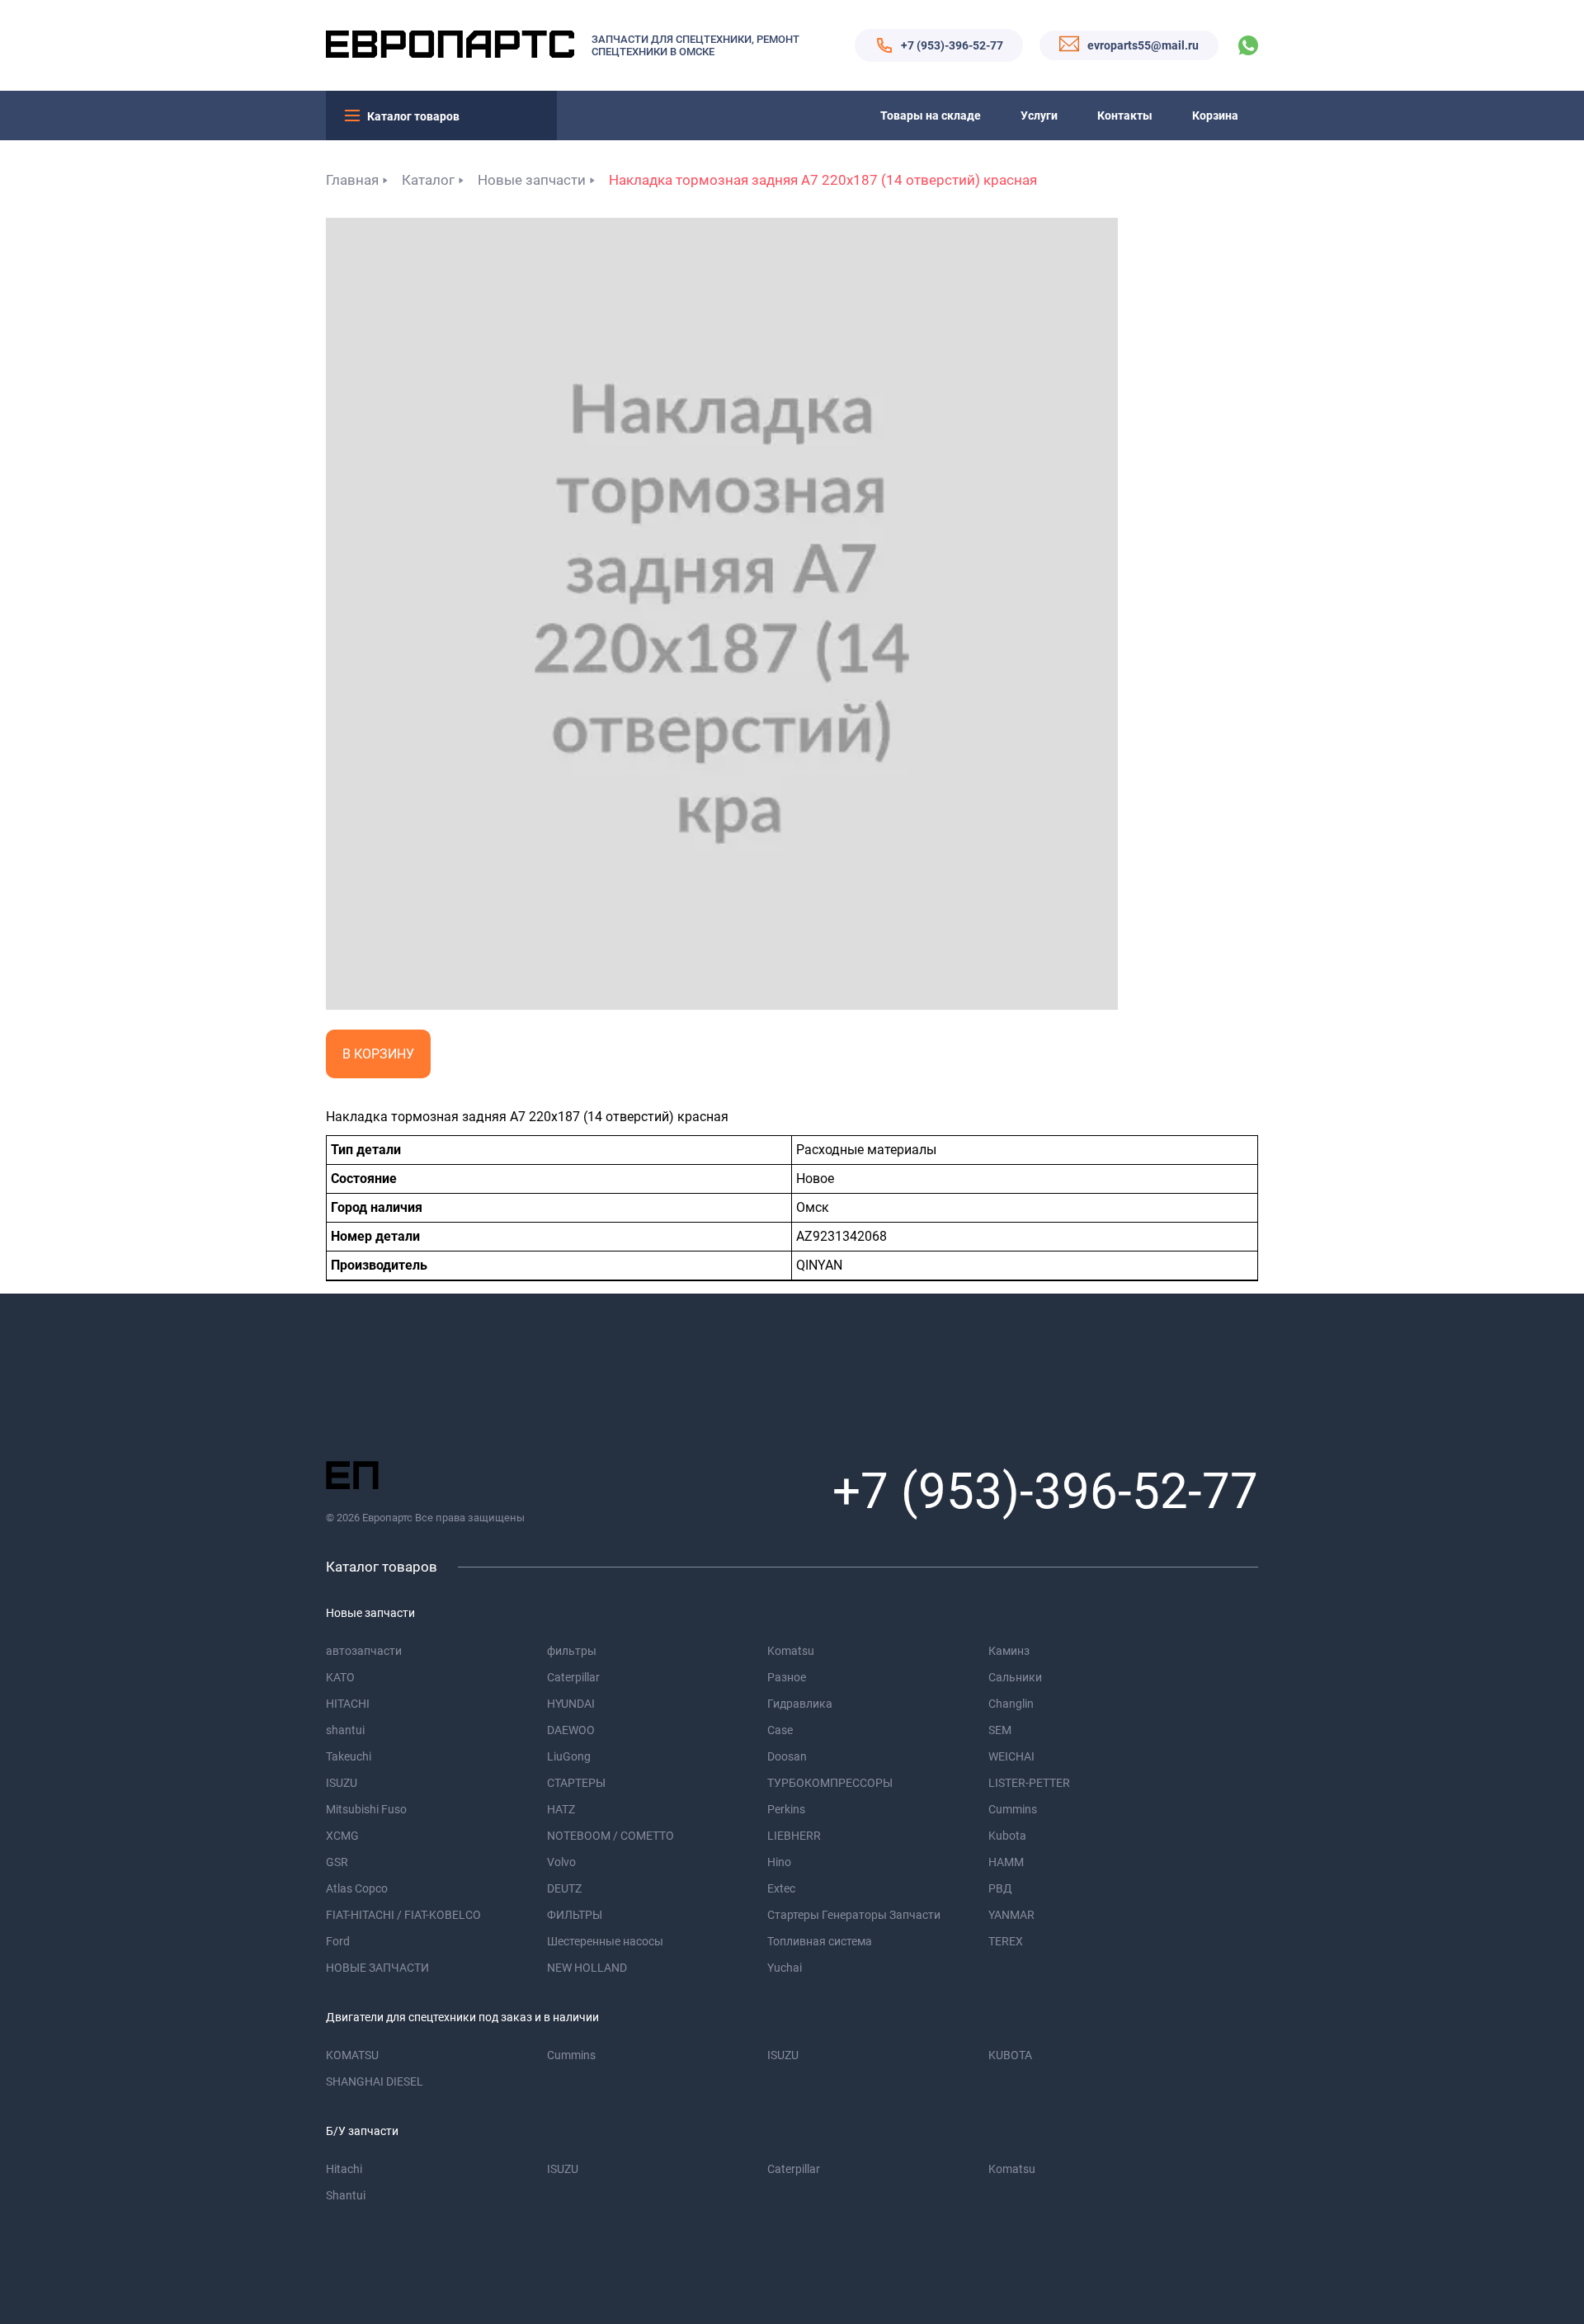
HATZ (561, 1809)
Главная (352, 180)
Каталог (428, 180)
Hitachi (344, 2169)
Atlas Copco (357, 1888)
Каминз (1009, 1651)
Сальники (1015, 1677)
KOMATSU (352, 2055)
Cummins (1013, 1809)
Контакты (1125, 115)
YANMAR (1011, 1915)
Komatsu (791, 1651)
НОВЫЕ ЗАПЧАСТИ (377, 1968)
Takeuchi (349, 1756)
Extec (781, 1888)
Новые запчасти (532, 180)
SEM (1000, 1730)
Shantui (346, 2195)
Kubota (1007, 1836)
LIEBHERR (794, 1836)
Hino (779, 1862)
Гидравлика (800, 1704)
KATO (340, 1677)
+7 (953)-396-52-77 (952, 45)
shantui (345, 1730)
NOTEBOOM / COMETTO (610, 1836)
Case (780, 1730)
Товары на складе (931, 115)
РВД (1000, 1888)
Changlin (1011, 1704)
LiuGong (569, 1756)
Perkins (786, 1809)
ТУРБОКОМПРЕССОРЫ (830, 1783)
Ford (338, 1941)
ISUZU (342, 1783)
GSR (337, 1862)
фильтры (572, 1651)
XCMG (342, 1836)
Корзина (1215, 115)
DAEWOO (571, 1730)
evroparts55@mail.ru (1143, 45)
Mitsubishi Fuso (366, 1809)
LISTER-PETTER (1029, 1783)
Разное (787, 1677)
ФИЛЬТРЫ (575, 1915)
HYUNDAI (571, 1704)
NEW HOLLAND (587, 1968)
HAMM (1006, 1862)
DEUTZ (564, 1888)
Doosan (787, 1756)
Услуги (1039, 115)
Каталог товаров (413, 116)
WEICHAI (1011, 1756)
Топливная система (820, 1941)
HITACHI (348, 1704)
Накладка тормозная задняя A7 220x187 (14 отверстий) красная (823, 180)
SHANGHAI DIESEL (375, 2081)
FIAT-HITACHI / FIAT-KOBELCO (403, 1915)
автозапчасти (364, 1651)
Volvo (561, 1862)
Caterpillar (573, 1677)
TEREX (1006, 1941)
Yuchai (785, 1968)
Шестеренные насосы (605, 1941)
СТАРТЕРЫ (576, 1783)
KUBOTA (1010, 2055)
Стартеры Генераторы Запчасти (854, 1915)
